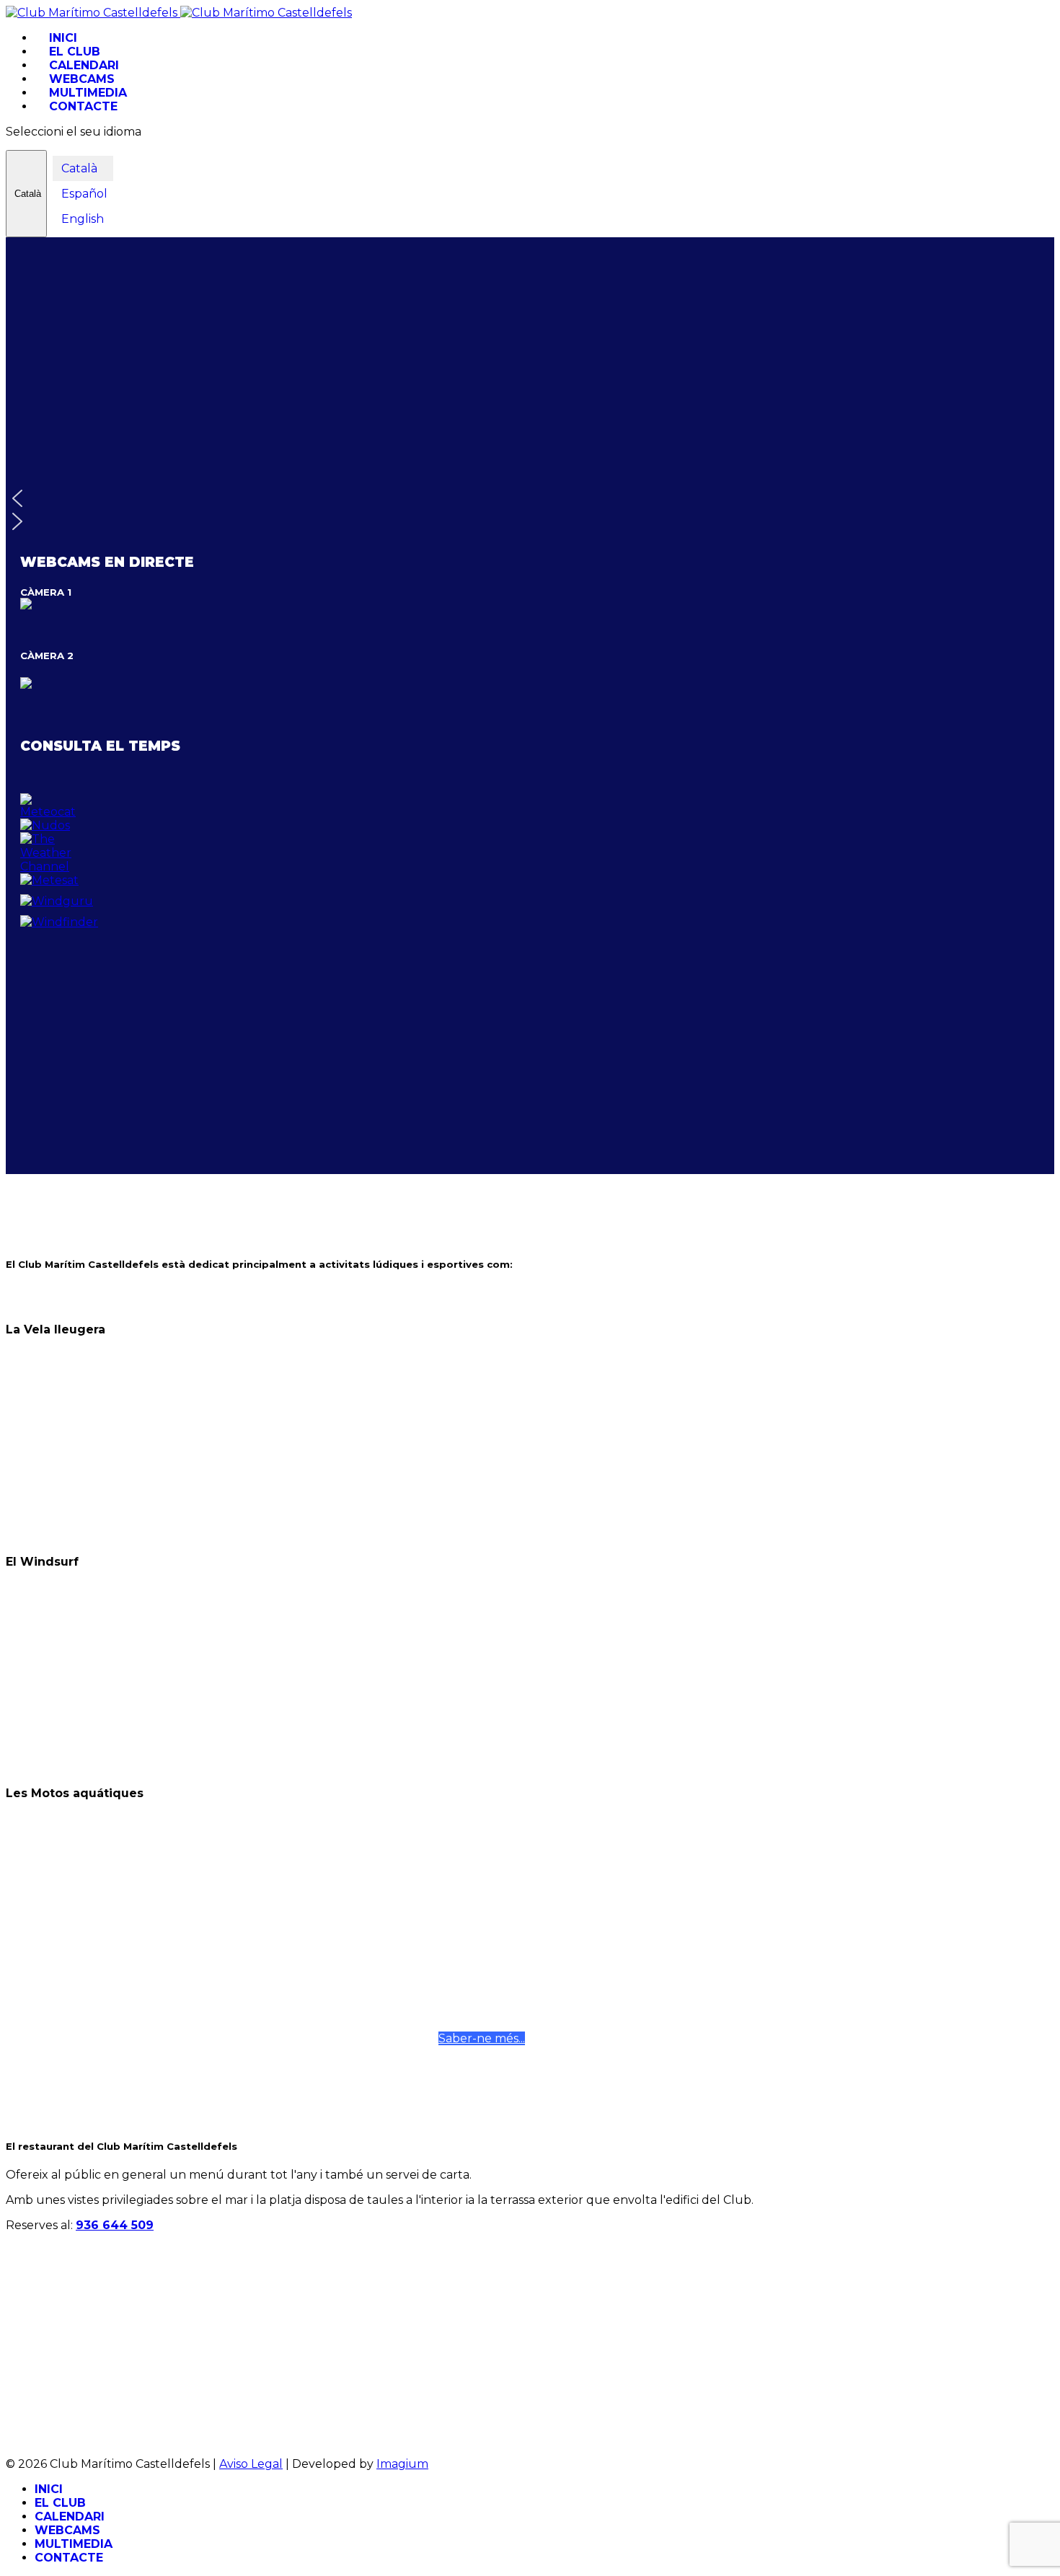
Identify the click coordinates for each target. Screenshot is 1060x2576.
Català (26, 194)
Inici (63, 38)
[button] (530, 498)
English (81, 219)
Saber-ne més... (482, 2038)
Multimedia (88, 93)
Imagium (402, 2464)
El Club (75, 52)
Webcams (82, 79)
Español (83, 194)
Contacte (83, 106)
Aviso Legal (251, 2464)
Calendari (84, 65)
